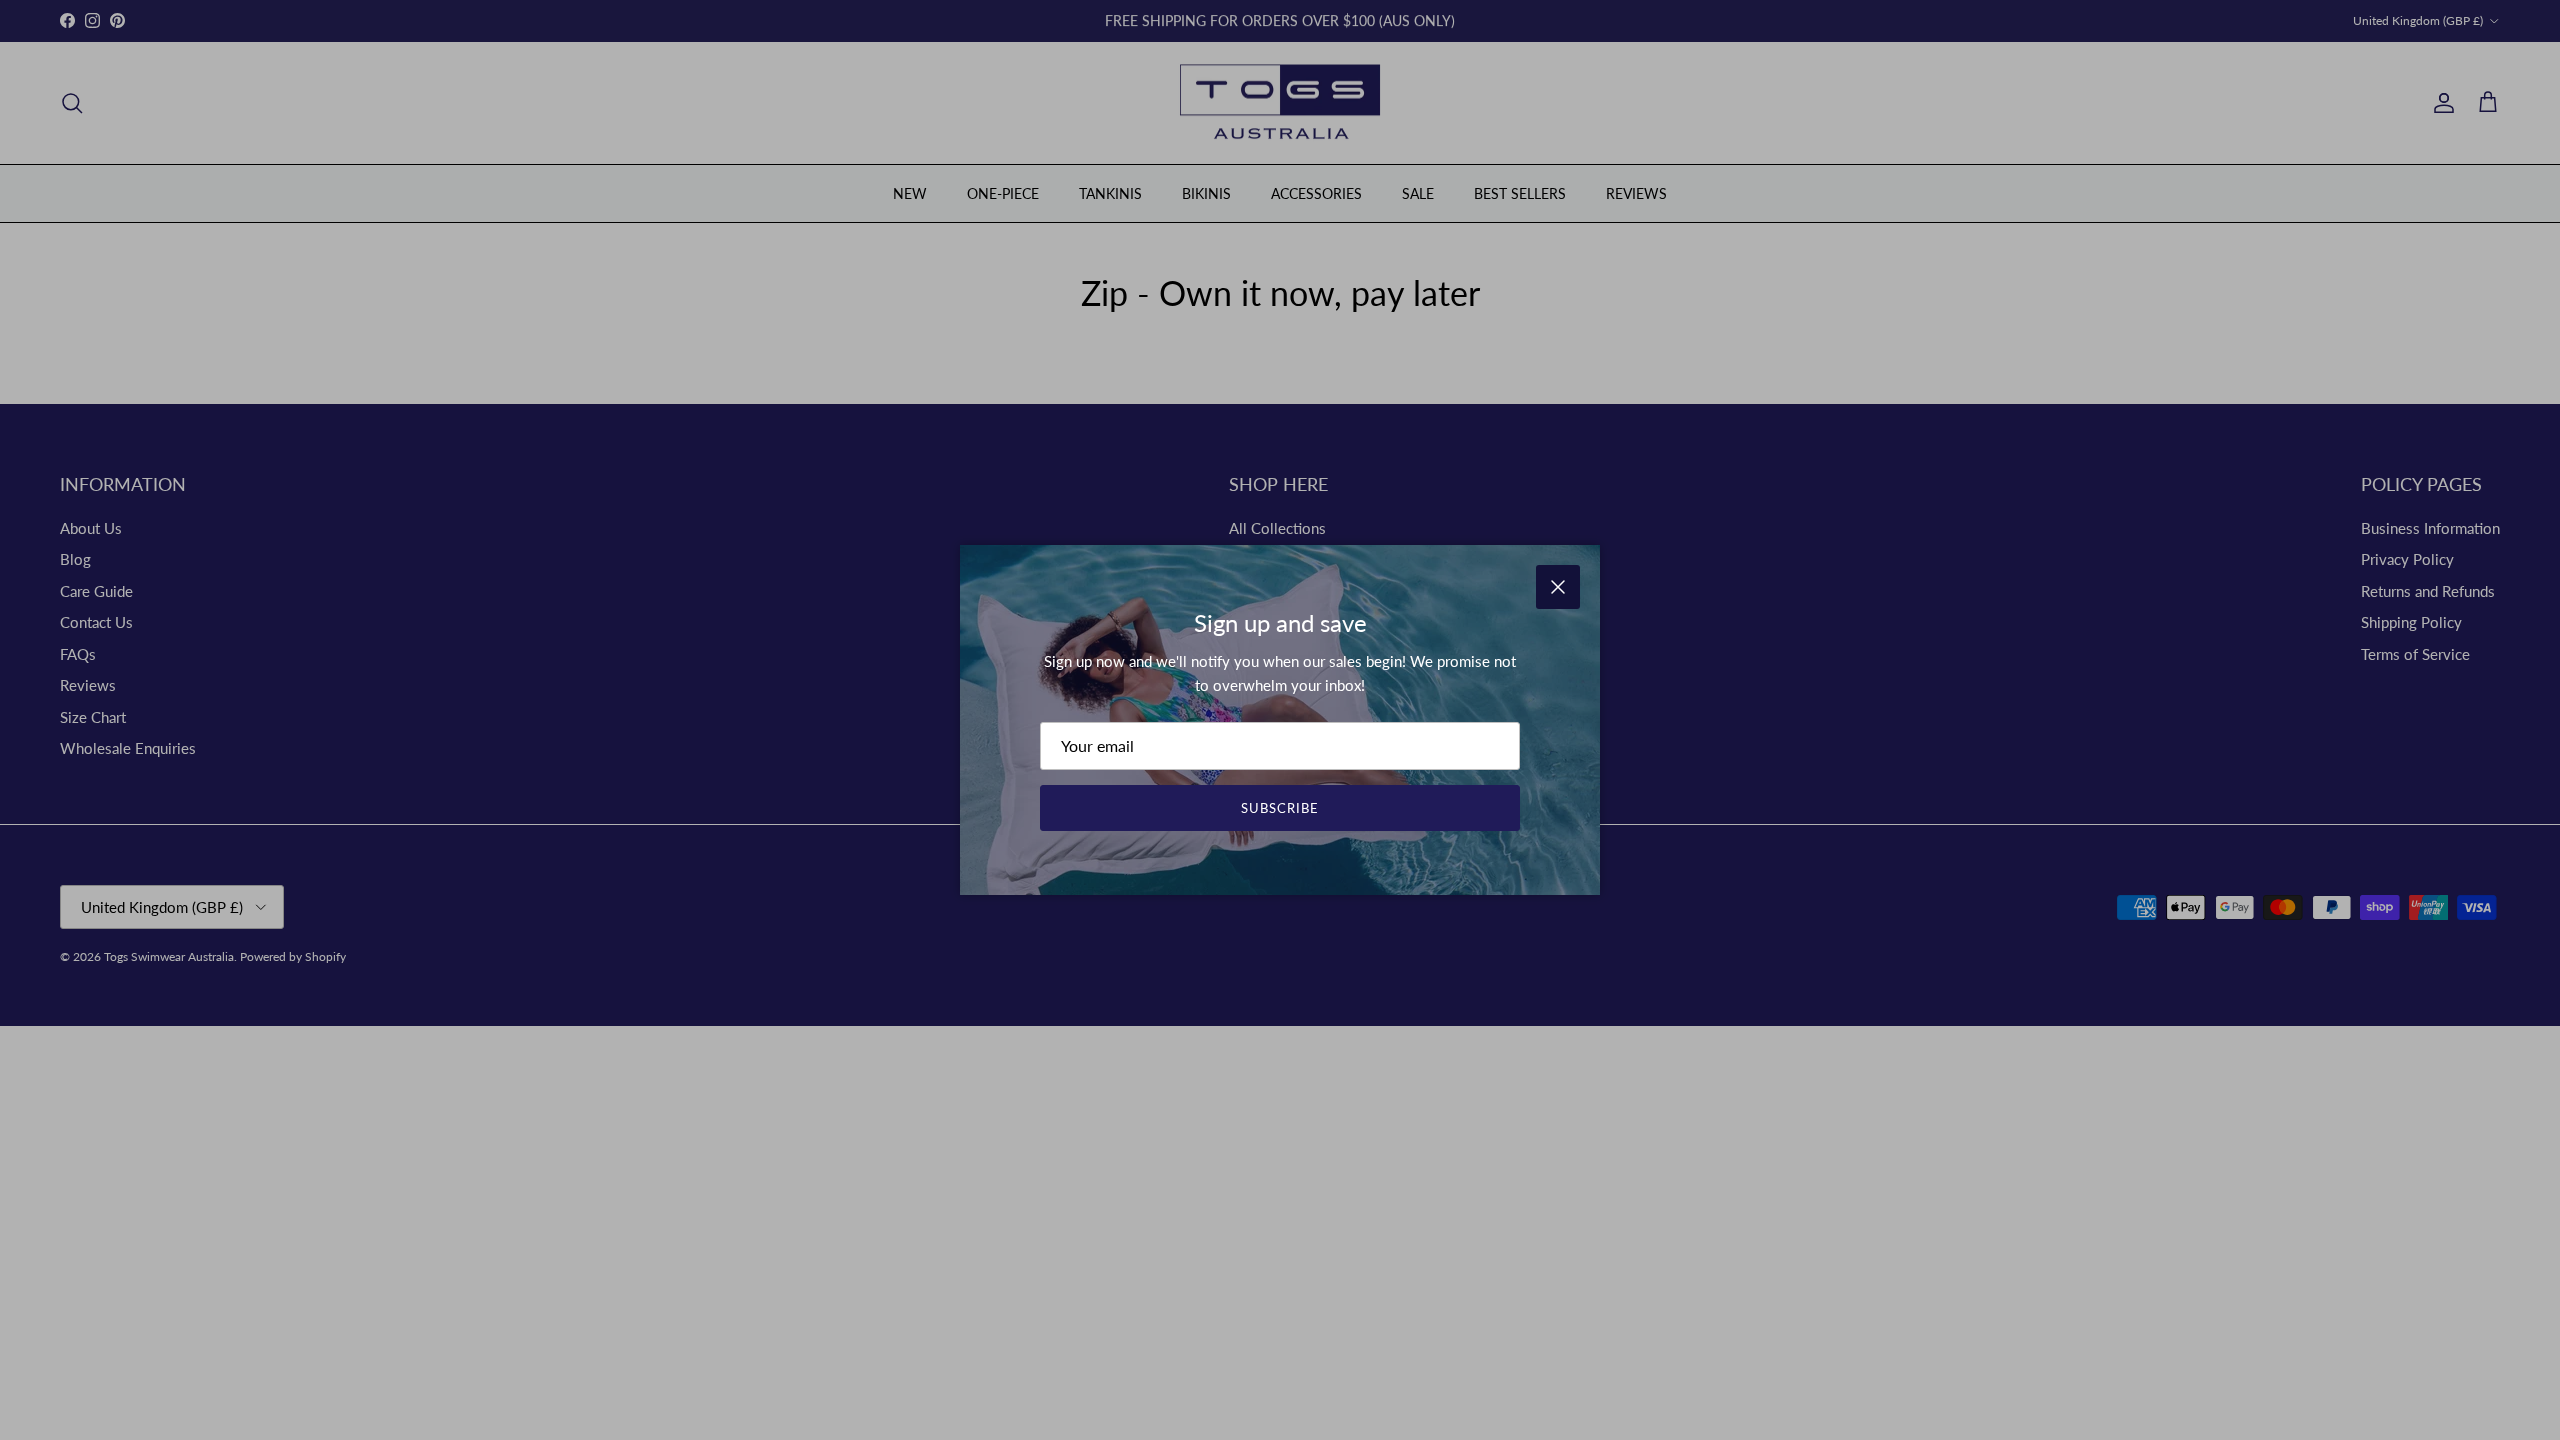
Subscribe (1280, 808)
